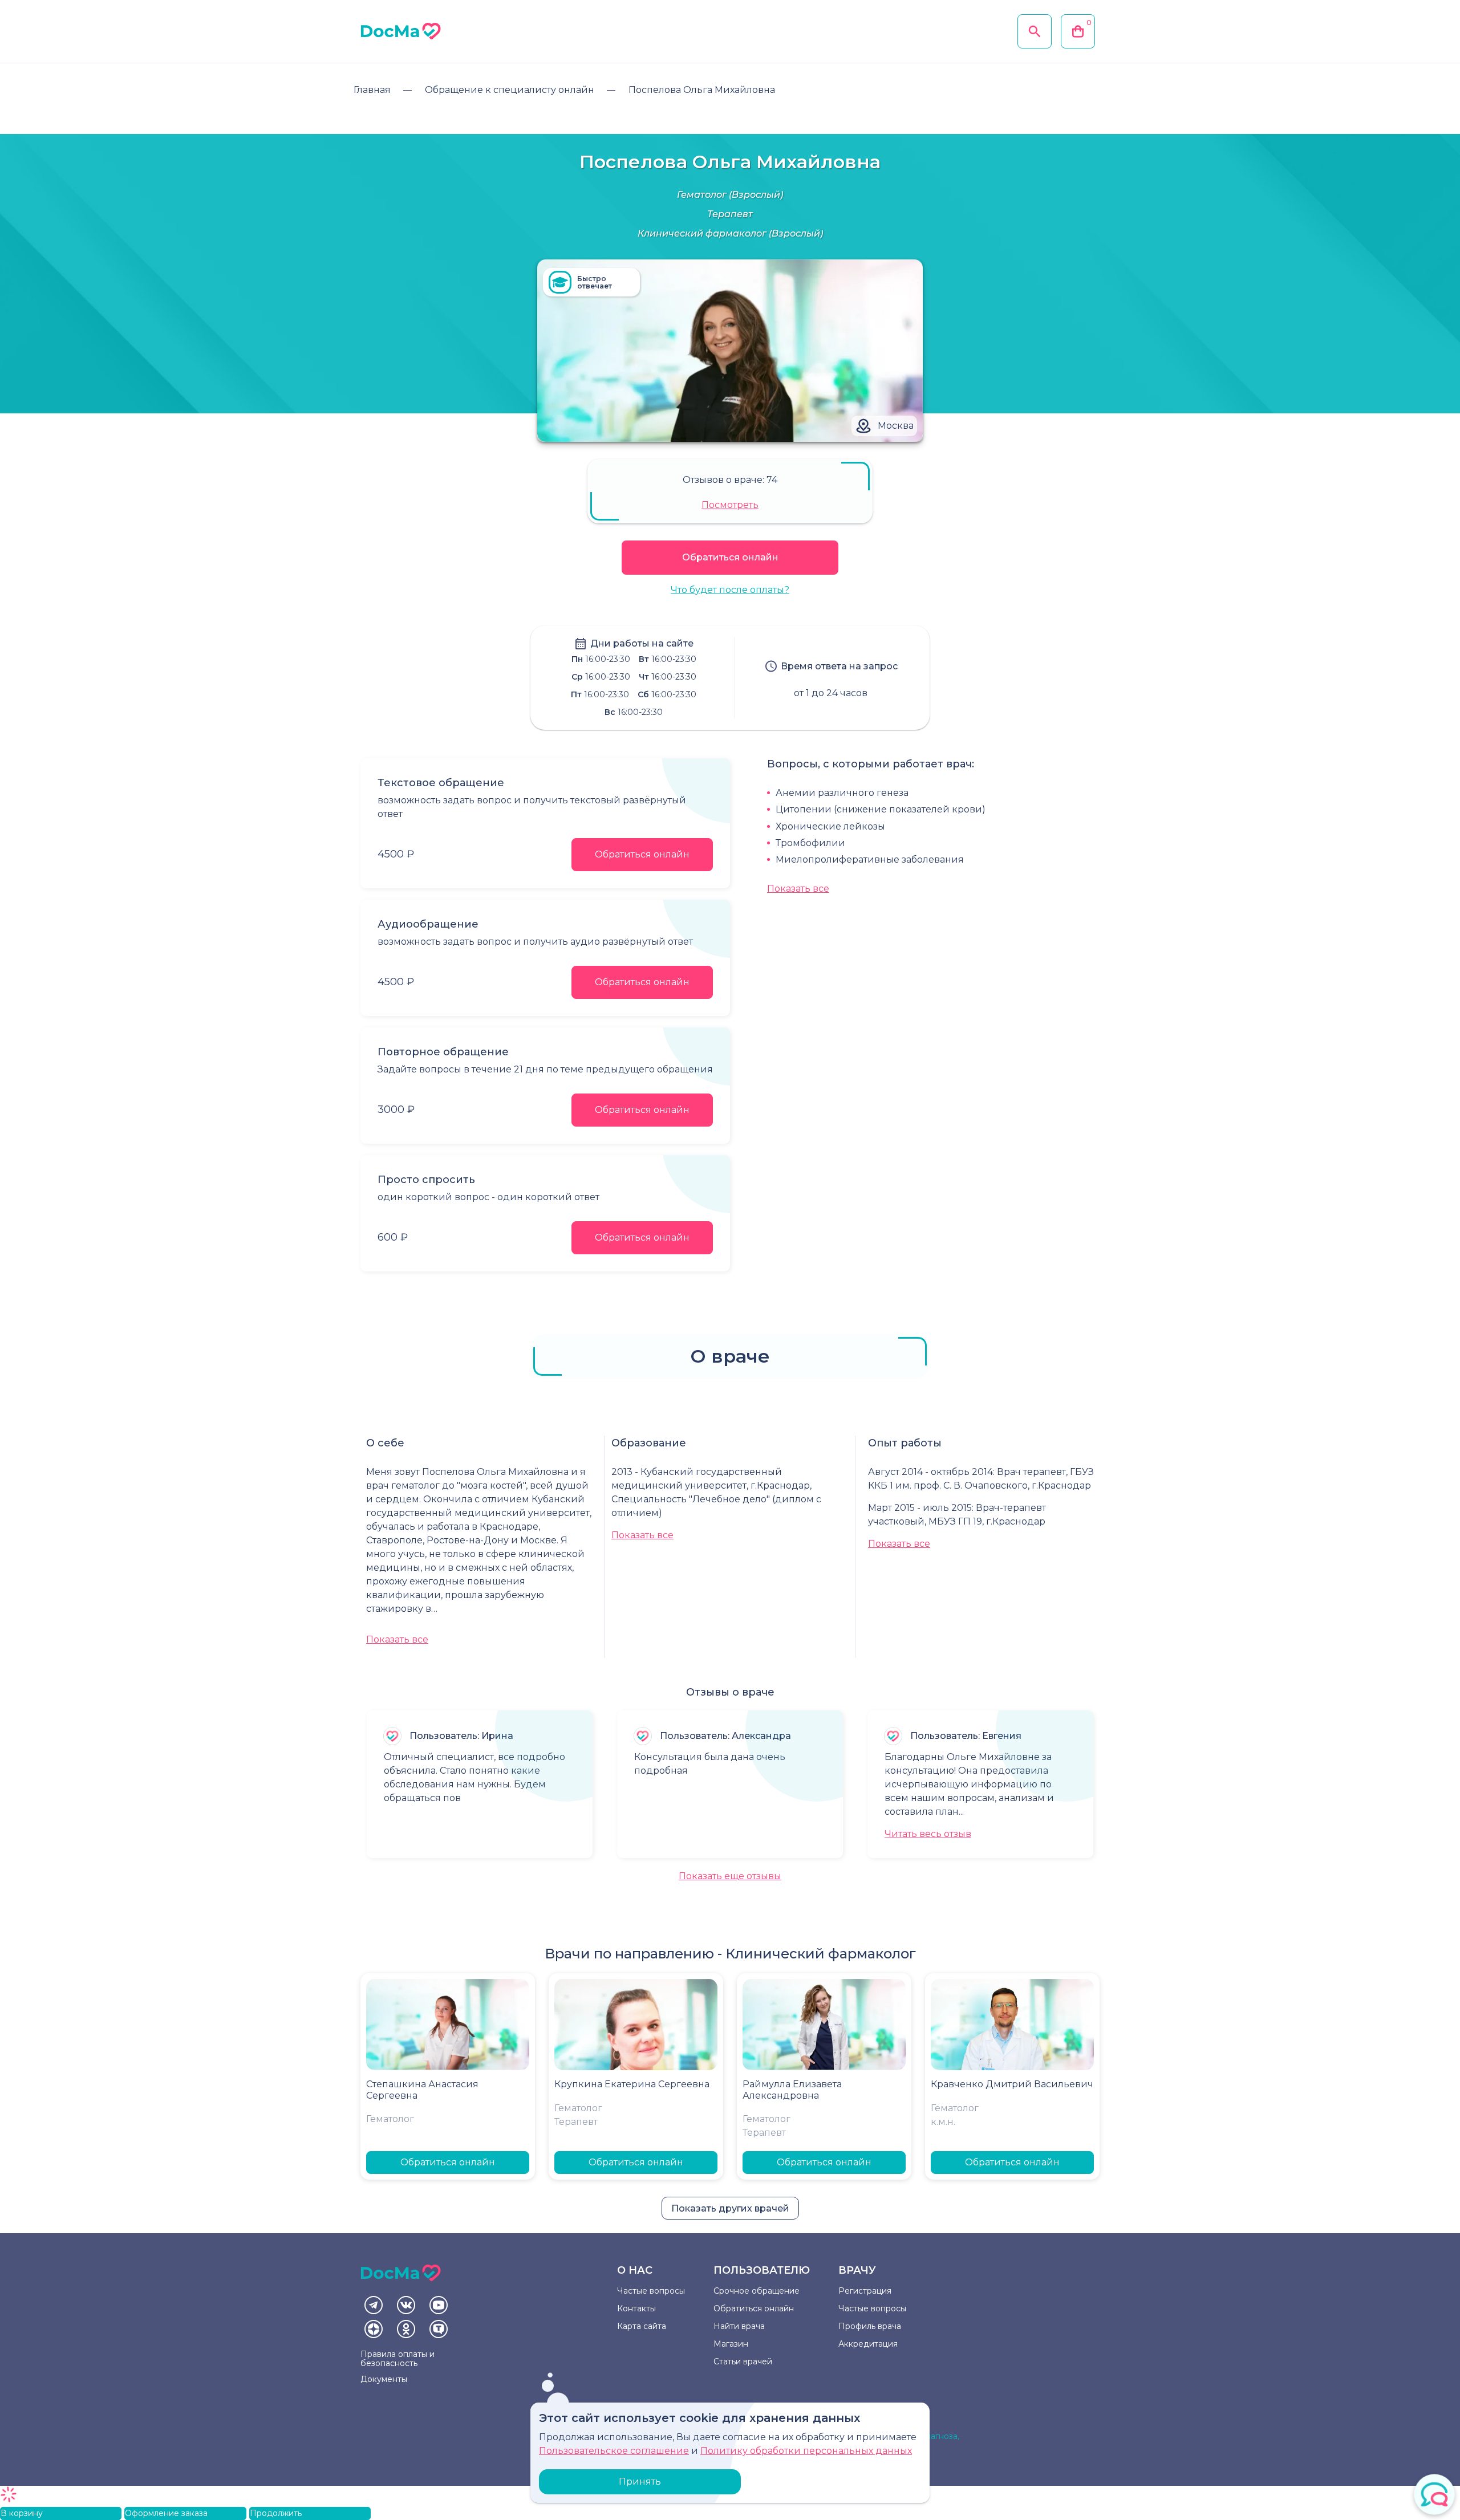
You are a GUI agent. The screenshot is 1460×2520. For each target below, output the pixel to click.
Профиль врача (870, 2326)
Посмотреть (730, 505)
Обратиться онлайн (730, 557)
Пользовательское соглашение (614, 2451)
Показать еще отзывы (730, 1876)
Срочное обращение (757, 2291)
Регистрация (865, 2291)
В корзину (22, 2513)
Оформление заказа (166, 2513)
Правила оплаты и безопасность (398, 2359)
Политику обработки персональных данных (806, 2451)
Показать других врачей (730, 2208)
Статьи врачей (743, 2362)
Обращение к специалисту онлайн (510, 90)
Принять (640, 2482)
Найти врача (739, 2326)
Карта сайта (642, 2326)
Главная (372, 90)
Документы (384, 2379)
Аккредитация (868, 2344)
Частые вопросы (651, 2291)
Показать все (798, 889)
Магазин (731, 2344)
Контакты (636, 2308)
